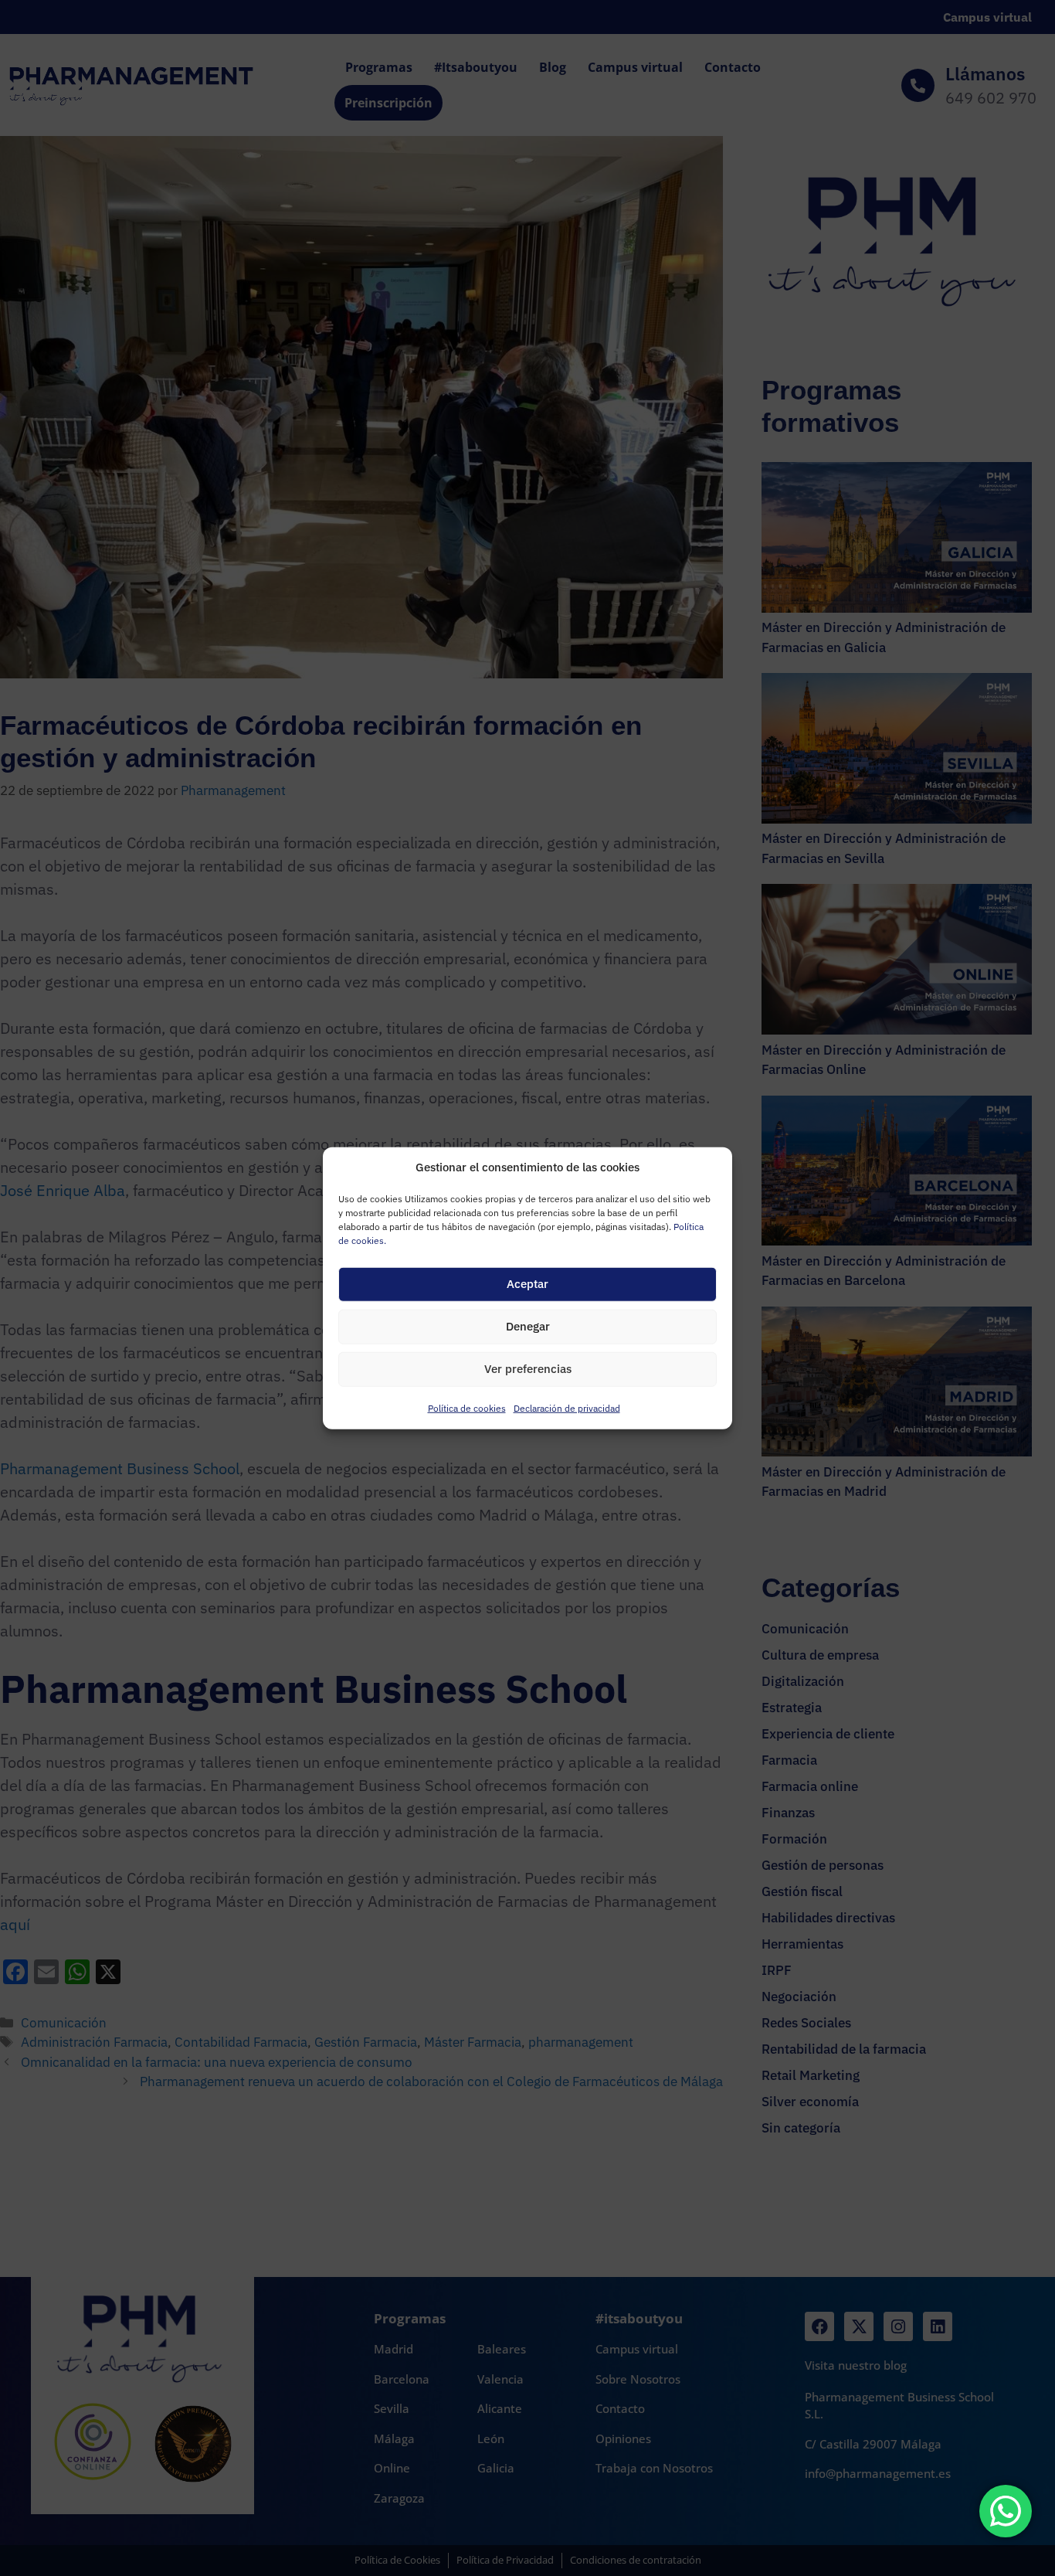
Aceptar (527, 1284)
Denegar (528, 1326)
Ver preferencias (528, 1369)
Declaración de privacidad (567, 1407)
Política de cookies (467, 1407)
